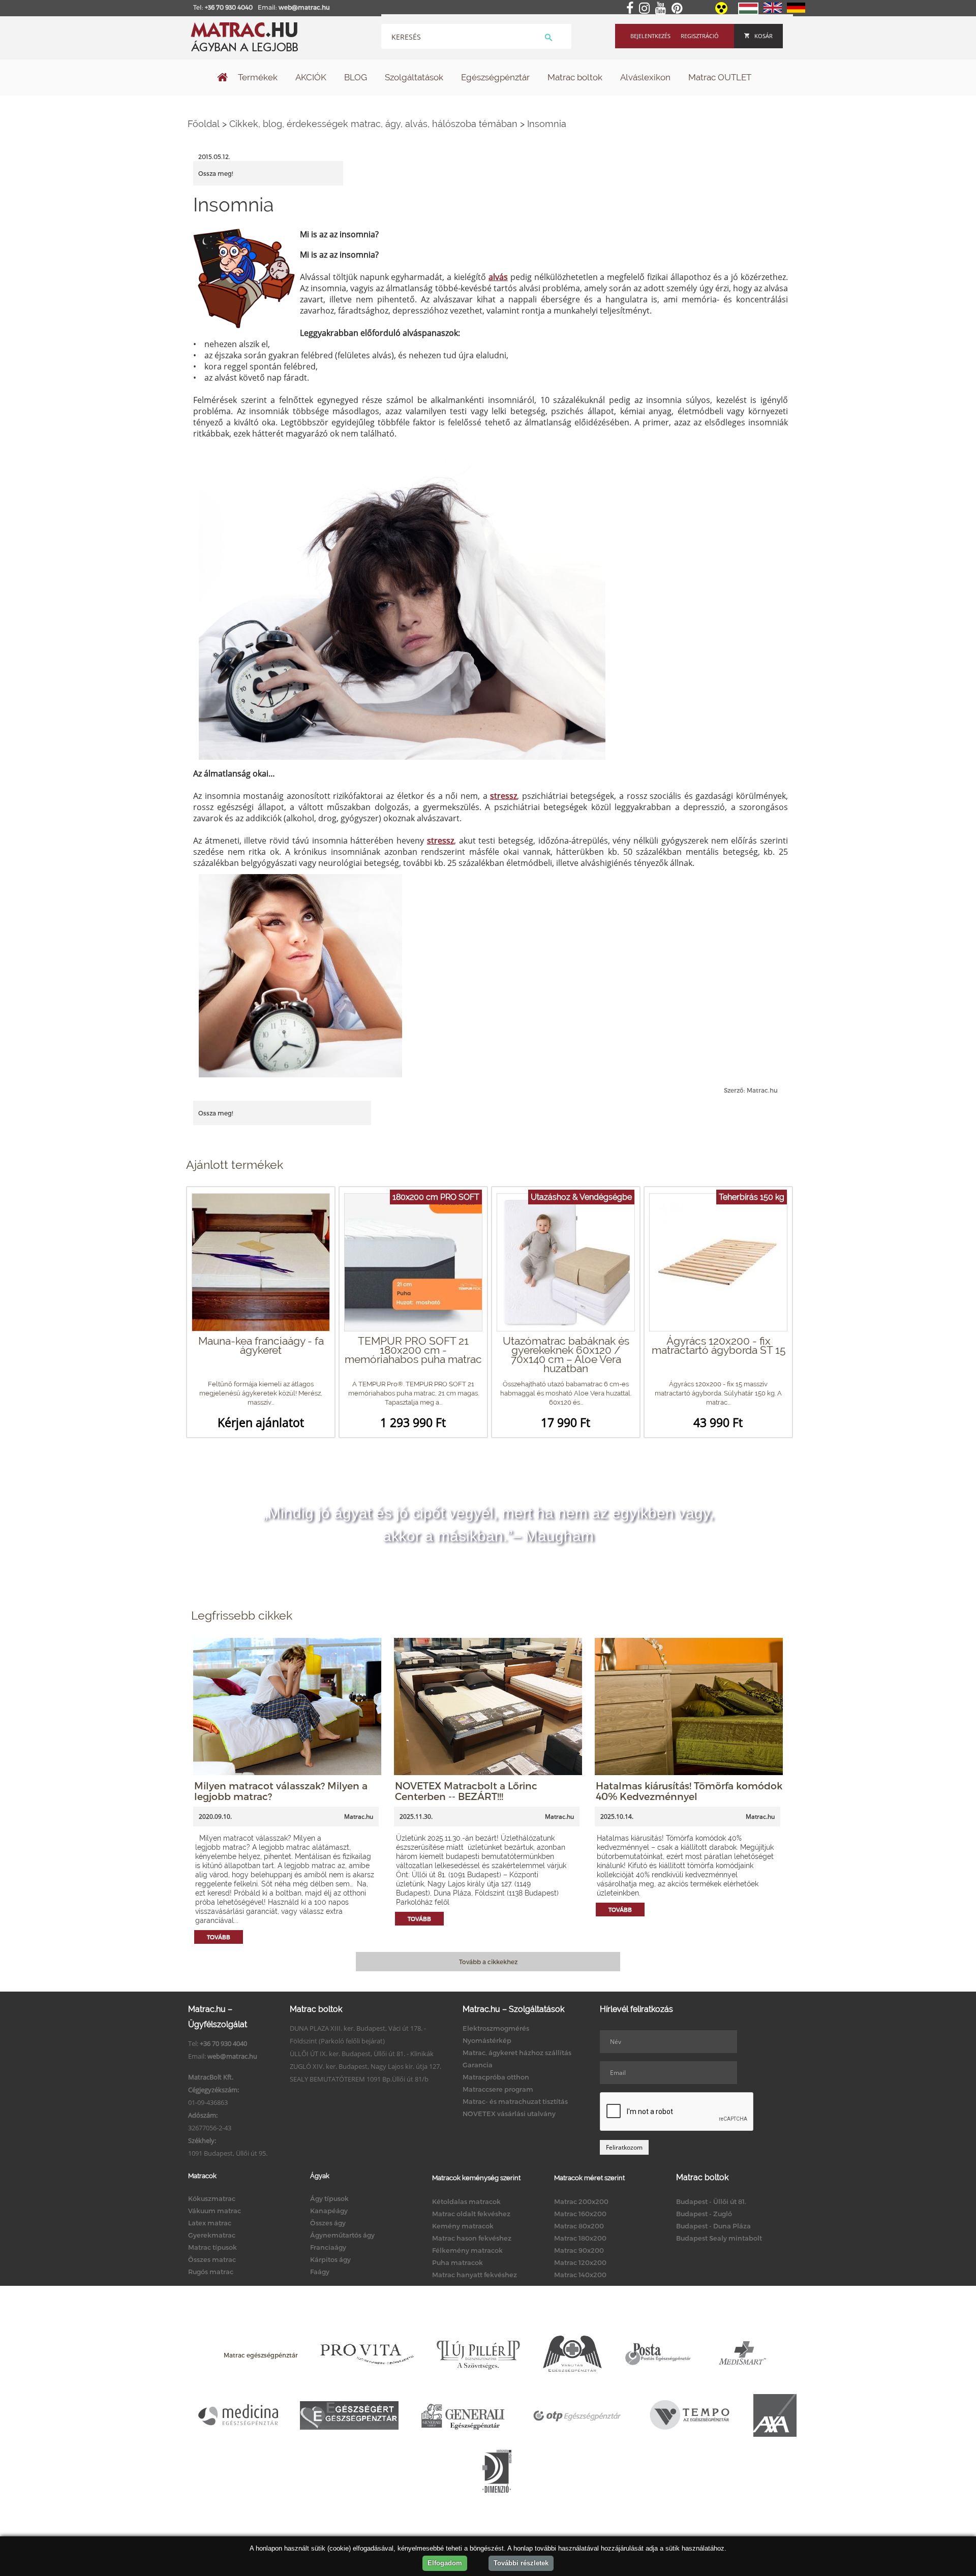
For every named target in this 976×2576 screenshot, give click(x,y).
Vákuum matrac (215, 2211)
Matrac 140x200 (580, 2275)
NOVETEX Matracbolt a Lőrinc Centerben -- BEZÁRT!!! (466, 1791)
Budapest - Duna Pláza (713, 2226)
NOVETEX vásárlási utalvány (509, 2114)
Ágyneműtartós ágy (342, 2235)
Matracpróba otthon (496, 2077)
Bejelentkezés (650, 36)
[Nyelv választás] (748, 12)
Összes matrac (212, 2259)
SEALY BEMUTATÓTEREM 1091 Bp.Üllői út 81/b (359, 2079)
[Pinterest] (679, 9)
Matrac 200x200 (581, 2201)
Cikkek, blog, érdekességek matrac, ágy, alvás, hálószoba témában (373, 124)
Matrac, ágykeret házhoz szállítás (517, 2053)
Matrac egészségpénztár (261, 2355)
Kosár (764, 36)
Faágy (320, 2272)
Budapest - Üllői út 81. (711, 2201)
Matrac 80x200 (579, 2226)
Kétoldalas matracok (466, 2201)
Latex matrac (210, 2223)
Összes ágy (328, 2223)
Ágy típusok (329, 2198)
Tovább (219, 1937)
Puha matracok (457, 2262)
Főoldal (204, 124)
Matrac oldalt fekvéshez (471, 2214)
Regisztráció (700, 36)
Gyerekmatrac (212, 2235)
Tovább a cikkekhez (488, 1962)
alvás (498, 277)
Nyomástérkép (487, 2040)
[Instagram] (646, 9)
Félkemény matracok (467, 2250)
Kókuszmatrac (212, 2198)
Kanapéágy (329, 2211)
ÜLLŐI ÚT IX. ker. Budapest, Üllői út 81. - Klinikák (362, 2054)
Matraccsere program (498, 2089)
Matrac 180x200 (580, 2238)
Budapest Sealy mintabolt (719, 2238)
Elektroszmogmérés (496, 2028)
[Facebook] (632, 9)
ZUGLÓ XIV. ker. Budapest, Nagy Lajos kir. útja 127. (365, 2066)
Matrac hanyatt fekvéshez (475, 2275)
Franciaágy (328, 2247)
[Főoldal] (223, 78)
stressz (504, 796)
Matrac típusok (212, 2247)
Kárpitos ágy (330, 2259)
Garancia (478, 2065)
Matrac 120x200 (580, 2262)
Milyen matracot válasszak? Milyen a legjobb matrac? (281, 1791)
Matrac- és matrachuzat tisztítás (515, 2101)
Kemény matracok (463, 2226)
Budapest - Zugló (704, 2214)
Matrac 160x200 (580, 2214)
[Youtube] (663, 9)
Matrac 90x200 (579, 2250)
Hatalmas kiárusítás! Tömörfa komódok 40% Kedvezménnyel (689, 1791)
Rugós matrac (211, 2272)
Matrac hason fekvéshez (472, 2238)
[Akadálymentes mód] (722, 12)
